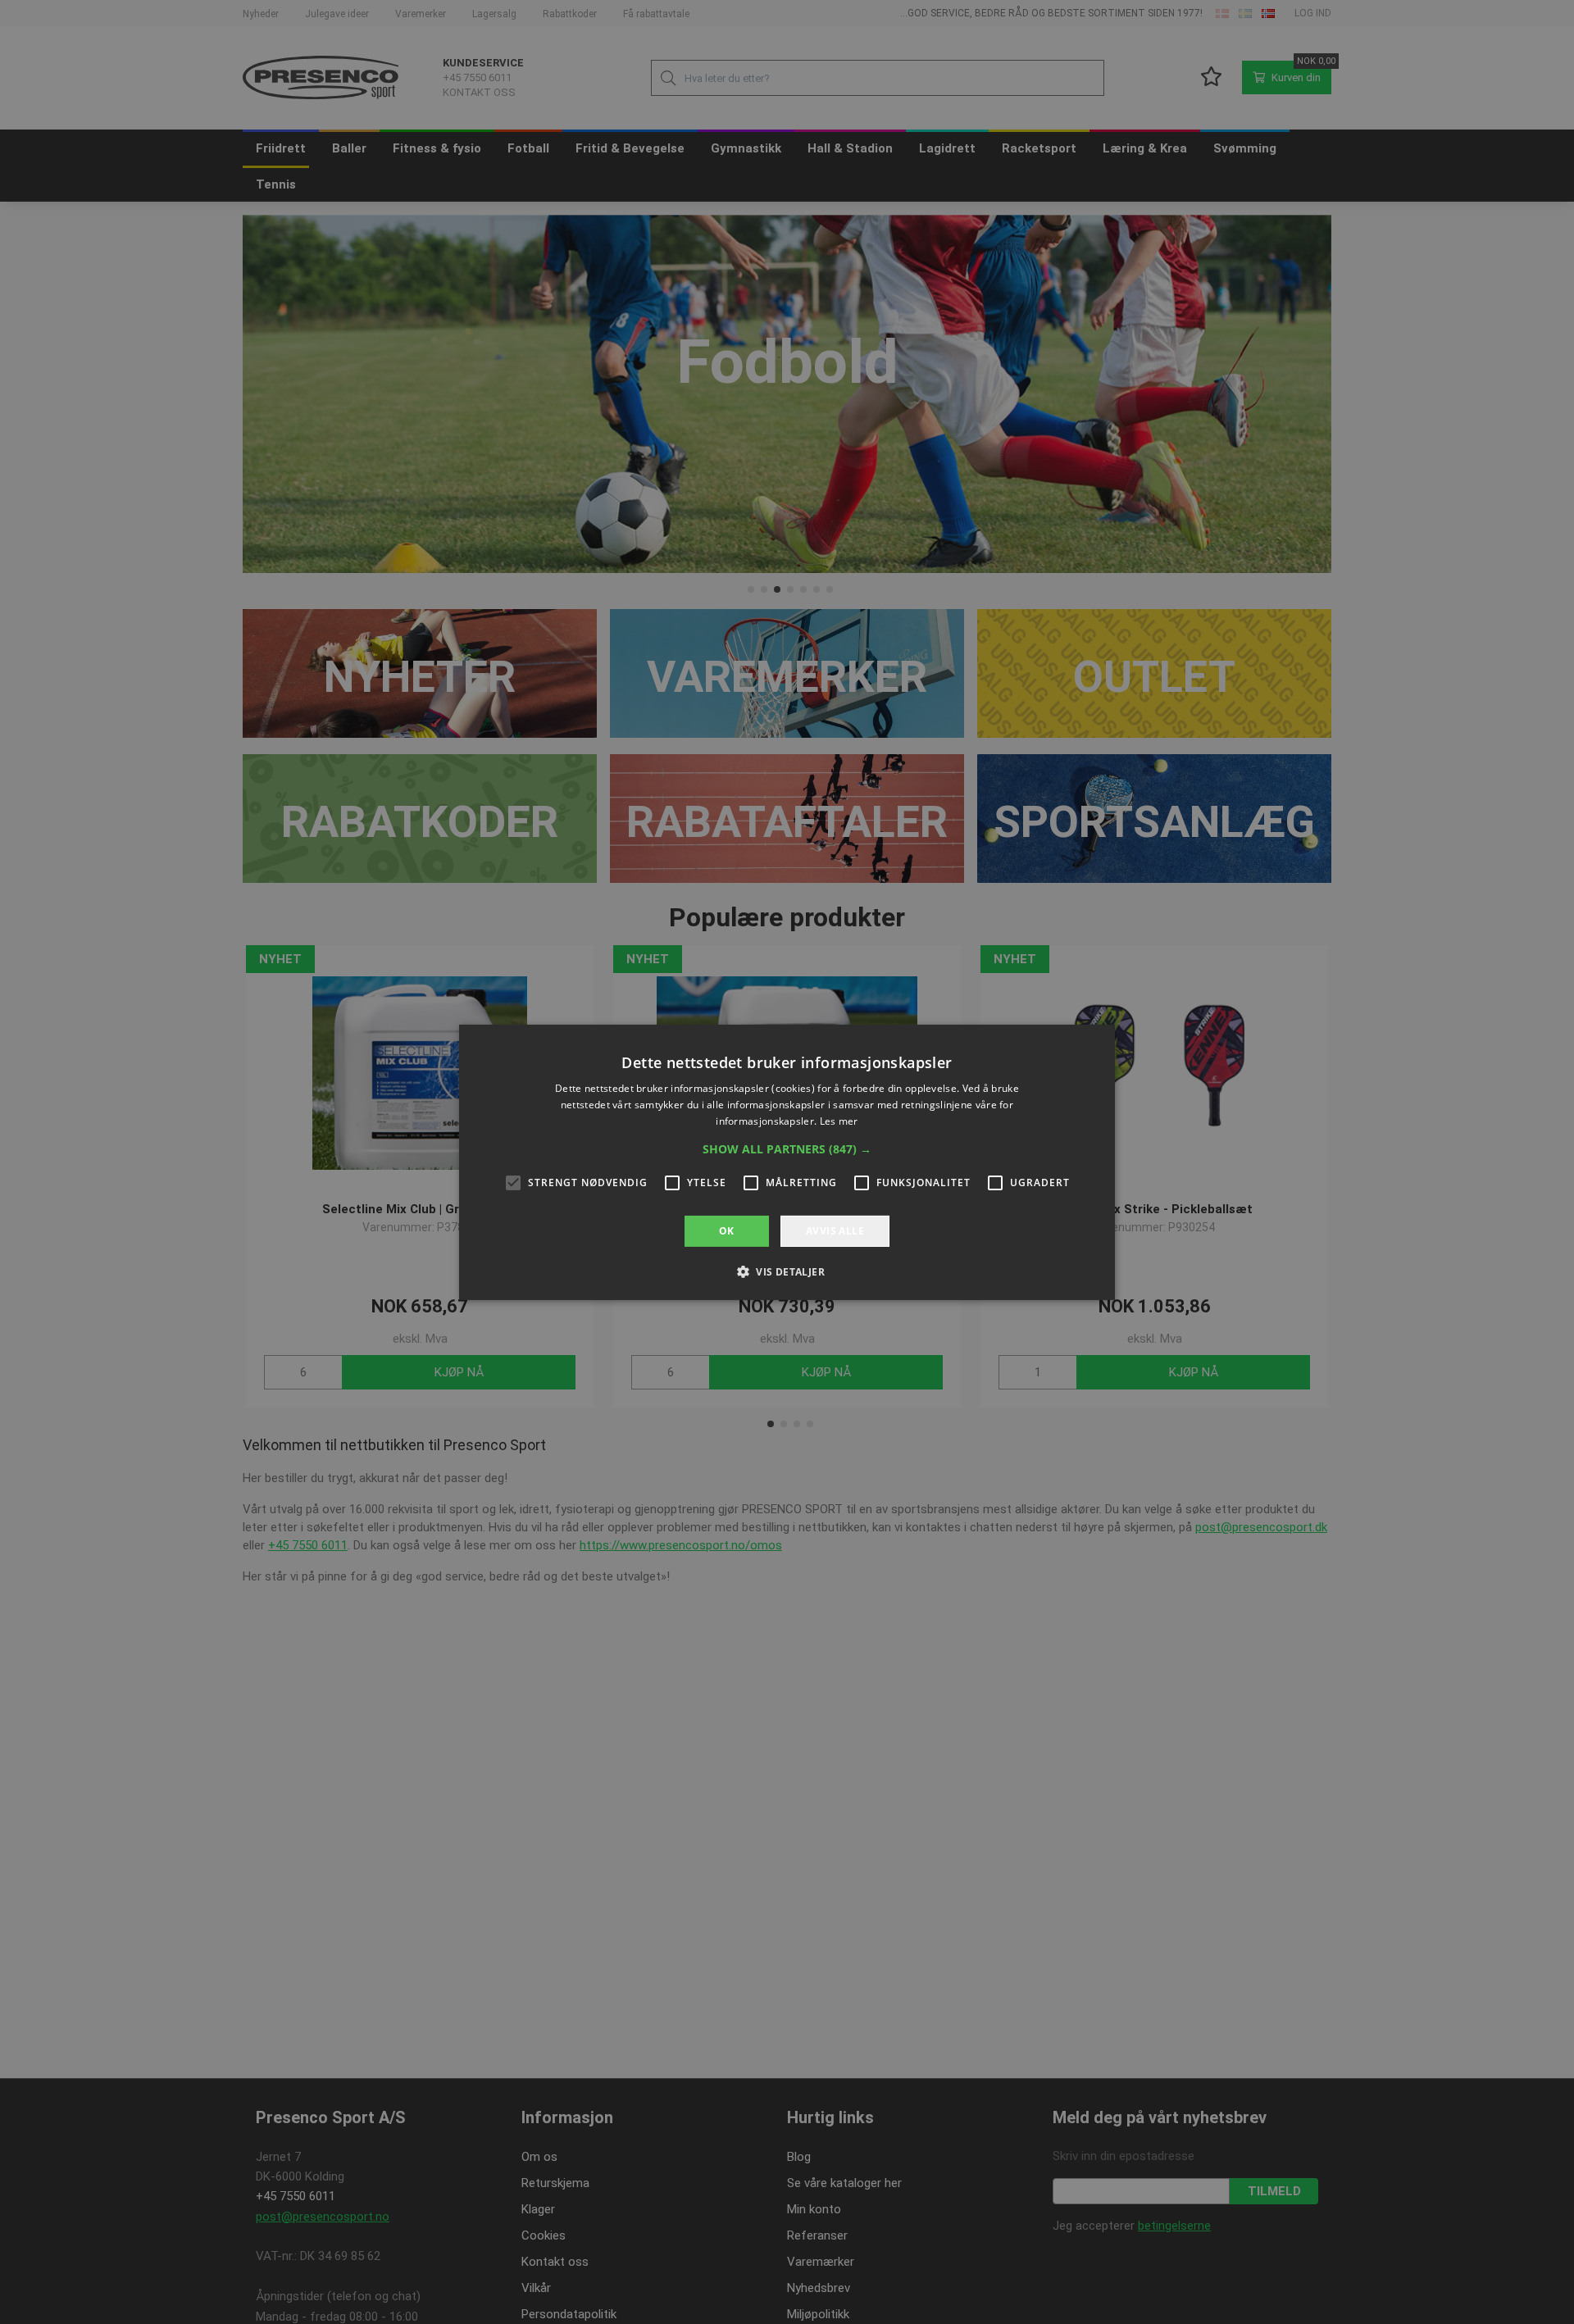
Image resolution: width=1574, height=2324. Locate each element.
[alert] (787, 1162)
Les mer (839, 1120)
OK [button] (727, 1230)
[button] (787, 1148)
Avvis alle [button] (835, 1230)
